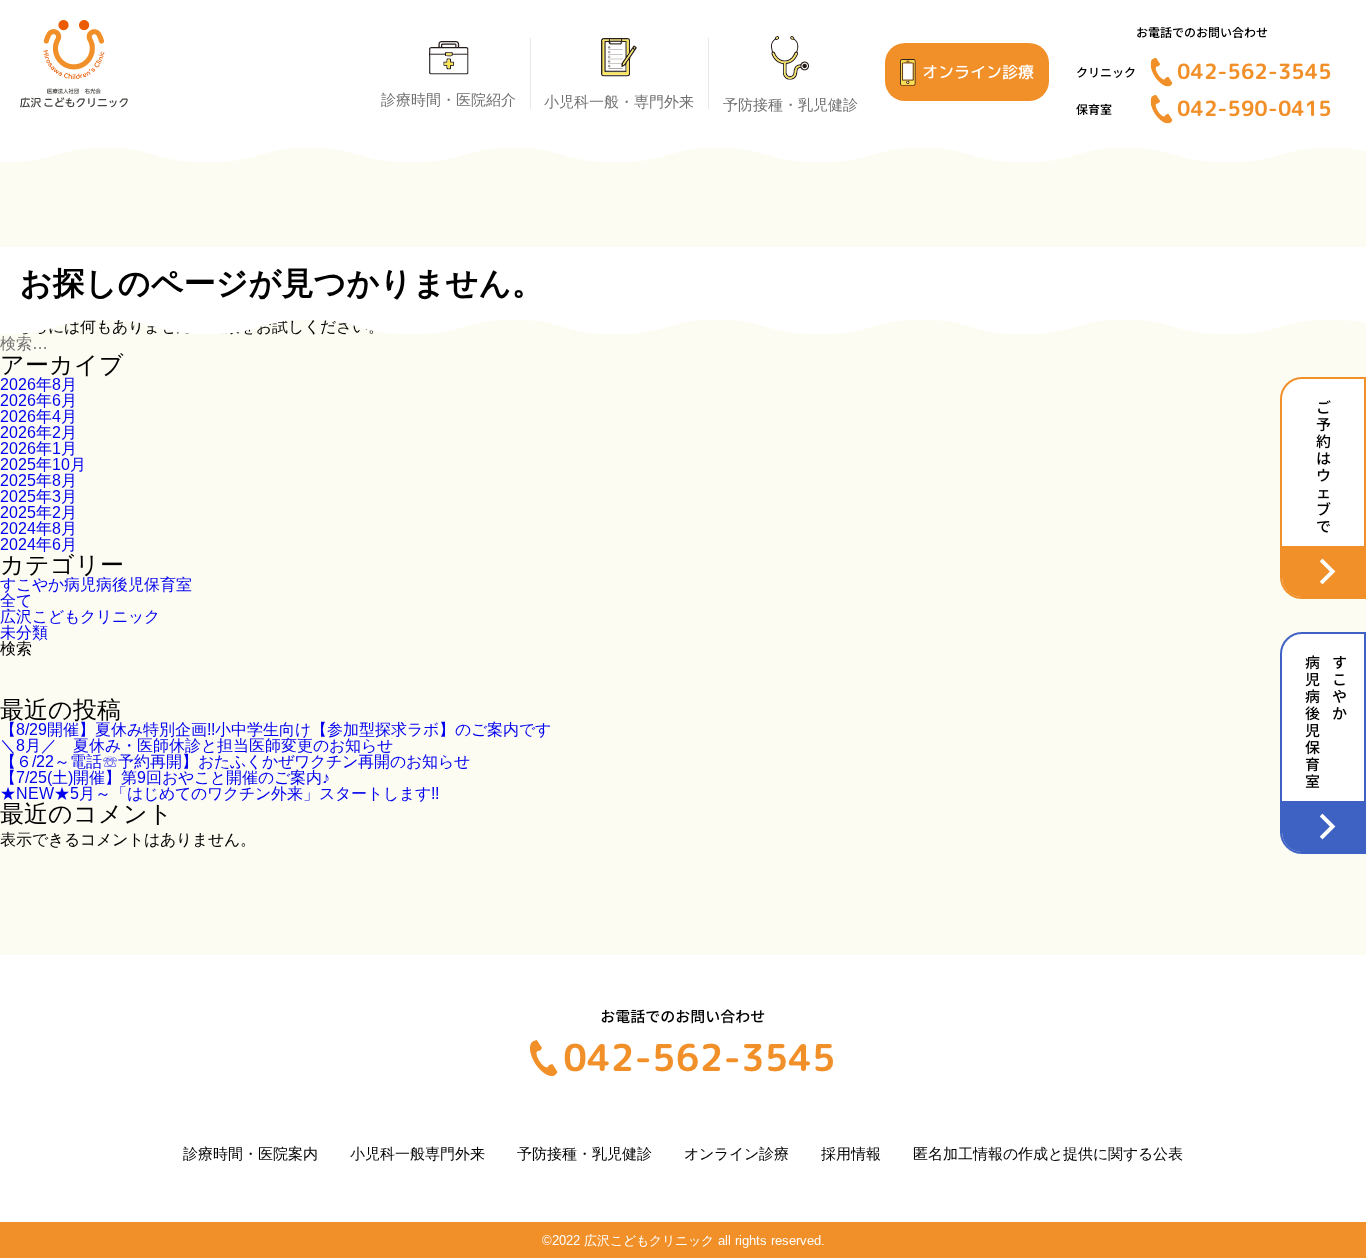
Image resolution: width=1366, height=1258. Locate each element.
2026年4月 (38, 416)
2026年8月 (38, 384)
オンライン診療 (736, 1153)
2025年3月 (38, 496)
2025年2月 (38, 512)
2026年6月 (38, 400)
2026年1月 (38, 448)
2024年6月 (38, 544)
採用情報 (851, 1153)
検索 (16, 648)
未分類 (24, 632)
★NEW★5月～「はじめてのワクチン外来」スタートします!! (219, 793)
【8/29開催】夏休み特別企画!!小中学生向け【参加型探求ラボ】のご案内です (275, 729)
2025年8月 (38, 480)
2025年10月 (43, 464)
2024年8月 (38, 528)
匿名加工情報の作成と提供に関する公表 (1048, 1153)
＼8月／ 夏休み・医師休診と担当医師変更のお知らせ (204, 745)
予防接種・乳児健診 (584, 1153)
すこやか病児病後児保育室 (96, 584)
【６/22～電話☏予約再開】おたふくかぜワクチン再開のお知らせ (235, 761)
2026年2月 (38, 432)
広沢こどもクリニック (80, 616)
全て (16, 600)
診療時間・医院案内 (250, 1153)
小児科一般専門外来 (417, 1153)
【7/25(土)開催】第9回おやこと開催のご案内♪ (165, 777)
